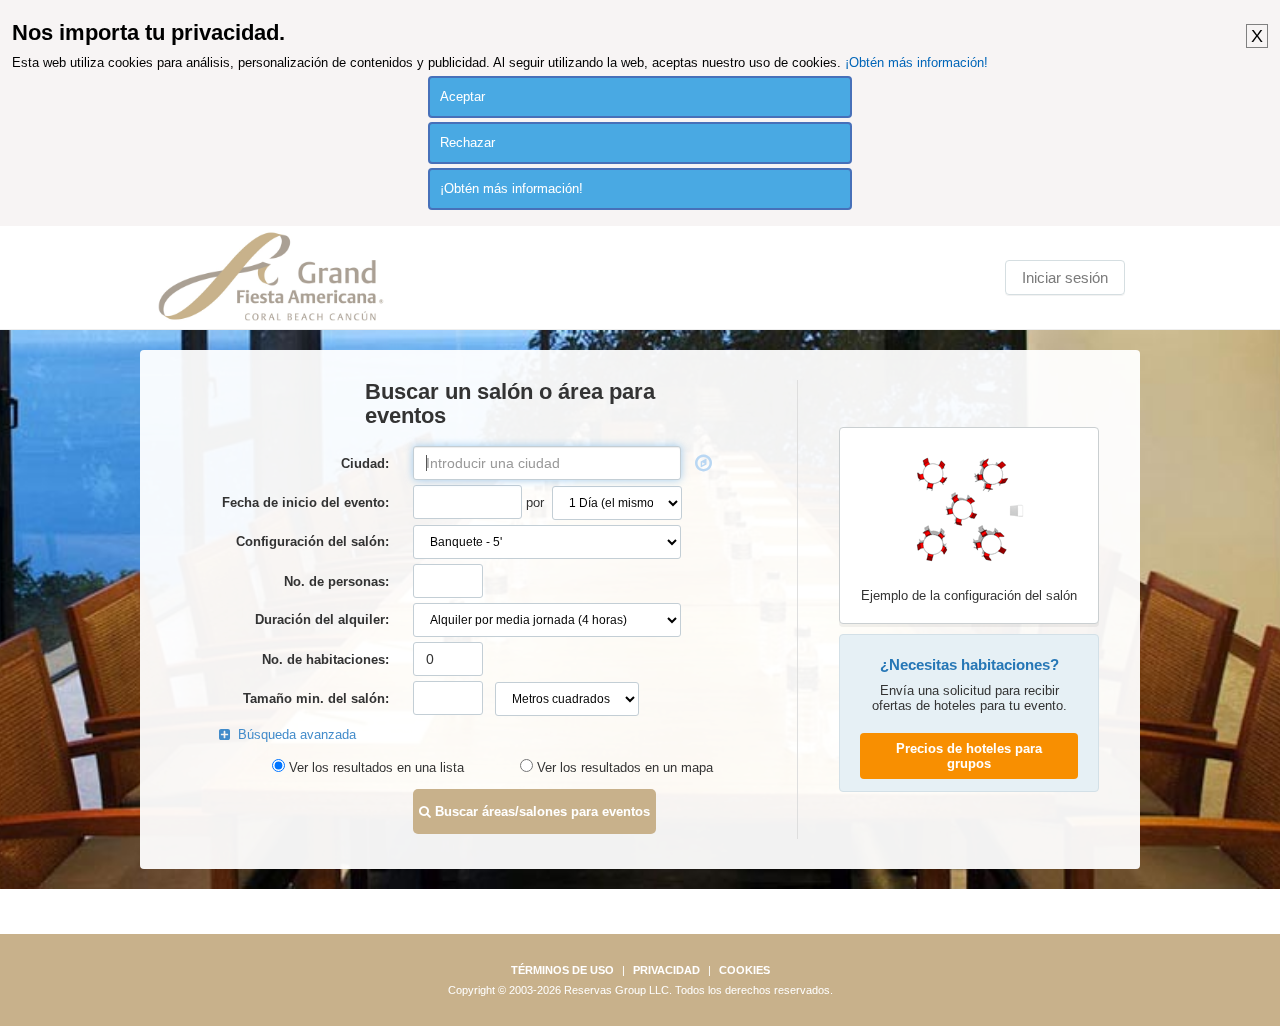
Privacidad (666, 970)
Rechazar (467, 142)
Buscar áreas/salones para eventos (540, 811)
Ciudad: (365, 463)
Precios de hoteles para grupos (969, 756)
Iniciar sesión (1065, 277)
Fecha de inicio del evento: (305, 502)
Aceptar (462, 96)
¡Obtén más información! (916, 62)
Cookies (744, 970)
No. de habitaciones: (325, 659)
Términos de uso (562, 970)
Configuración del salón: (312, 541)
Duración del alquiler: (322, 619)
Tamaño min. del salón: (316, 698)
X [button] (1257, 36)
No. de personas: (336, 581)
